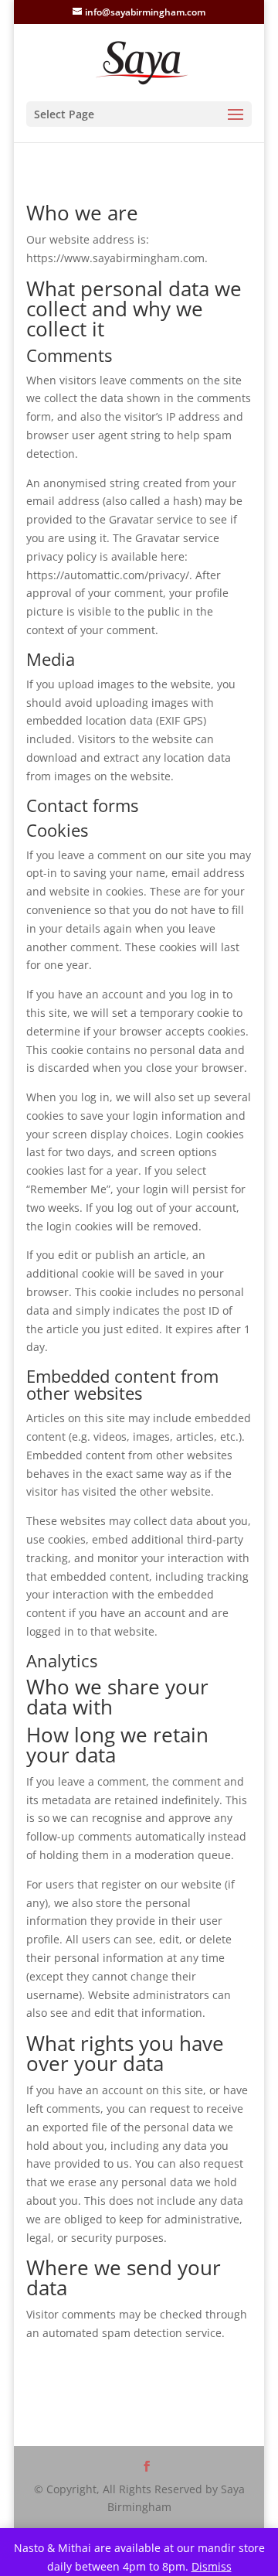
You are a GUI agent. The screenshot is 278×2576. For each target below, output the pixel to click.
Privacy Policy (157, 2425)
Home (85, 2425)
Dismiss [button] (212, 2566)
